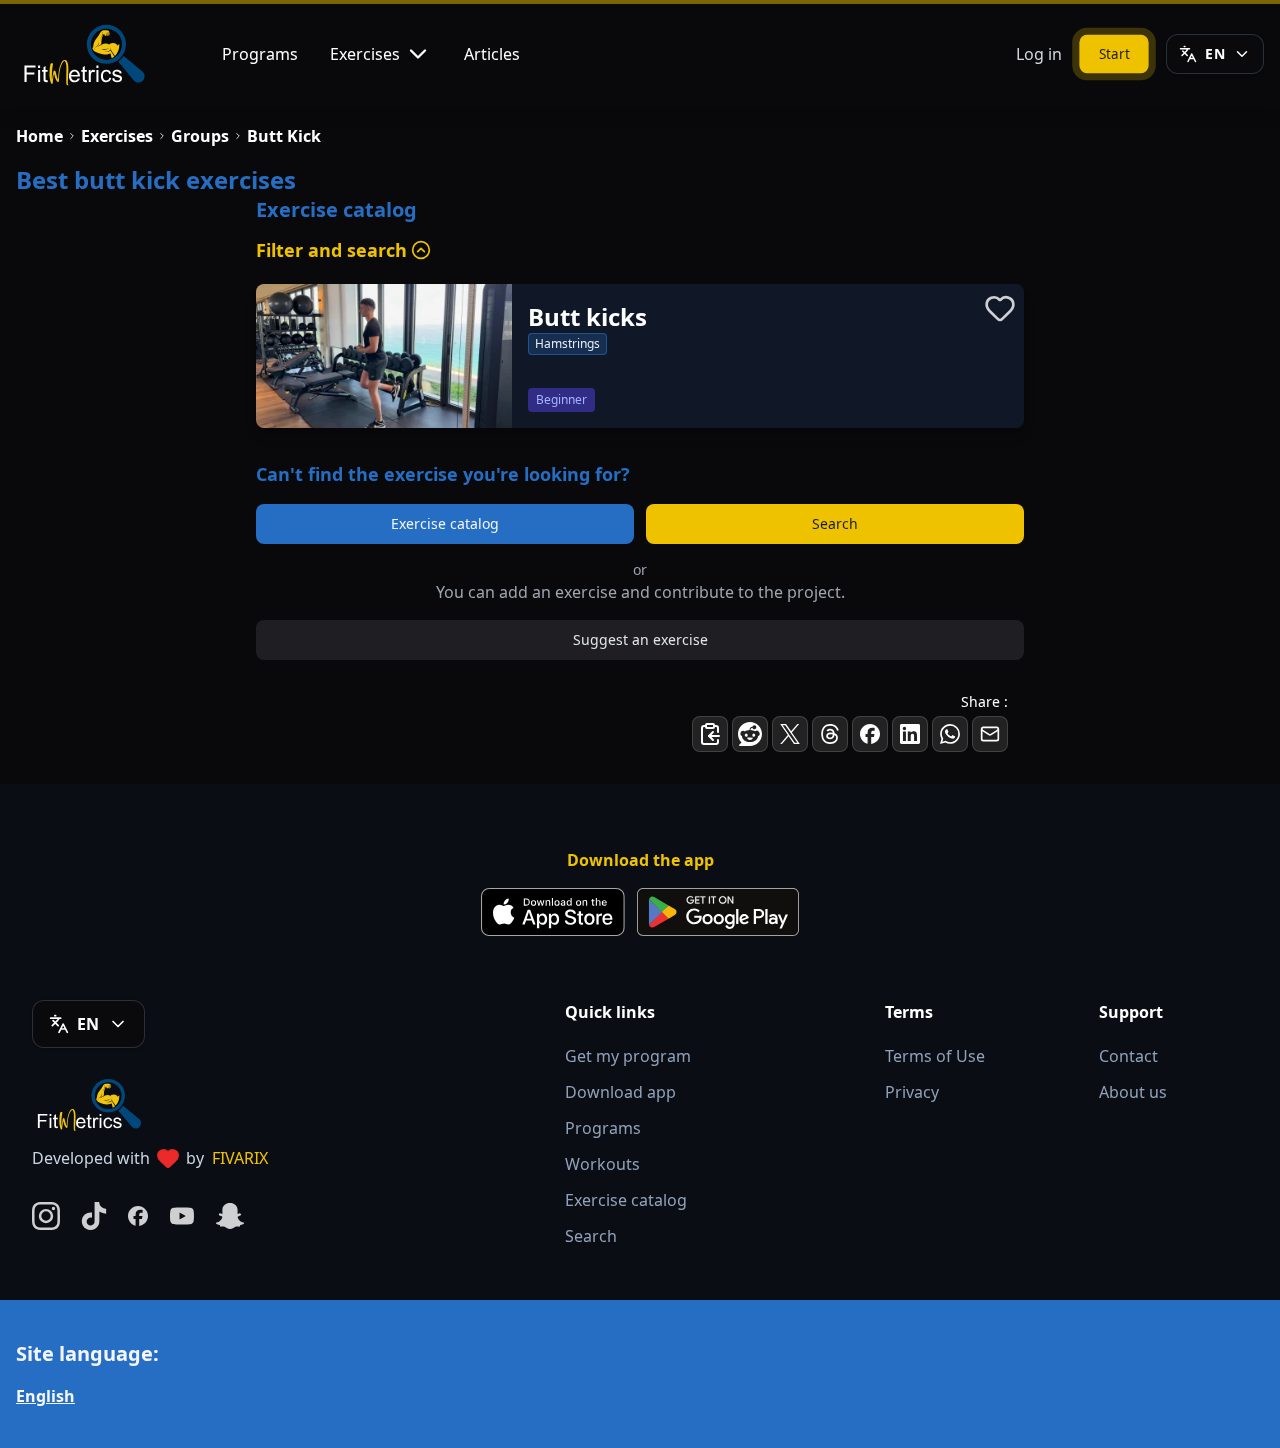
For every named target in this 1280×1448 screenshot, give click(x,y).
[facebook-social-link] (138, 1216)
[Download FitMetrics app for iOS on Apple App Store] (553, 912)
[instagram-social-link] (46, 1216)
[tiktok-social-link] (94, 1216)
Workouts (602, 1164)
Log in (1039, 54)
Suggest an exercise (640, 639)
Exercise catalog (445, 523)
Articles (492, 54)
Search (835, 523)
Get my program (628, 1056)
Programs (260, 54)
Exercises (365, 54)
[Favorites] (1000, 308)
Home (39, 136)
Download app (620, 1092)
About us (1133, 1092)
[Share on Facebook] (870, 734)
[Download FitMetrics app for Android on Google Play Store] (718, 912)
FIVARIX (240, 1158)
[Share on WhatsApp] (950, 734)
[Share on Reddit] (750, 734)
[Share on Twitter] (790, 734)
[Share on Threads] (830, 734)
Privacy (912, 1092)
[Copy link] (710, 734)
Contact (1128, 1056)
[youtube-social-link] (182, 1216)
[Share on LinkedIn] (910, 734)
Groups (200, 136)
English (45, 1396)
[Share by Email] (990, 734)
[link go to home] (94, 1104)
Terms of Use (935, 1056)
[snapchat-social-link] (230, 1216)
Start (1114, 53)
